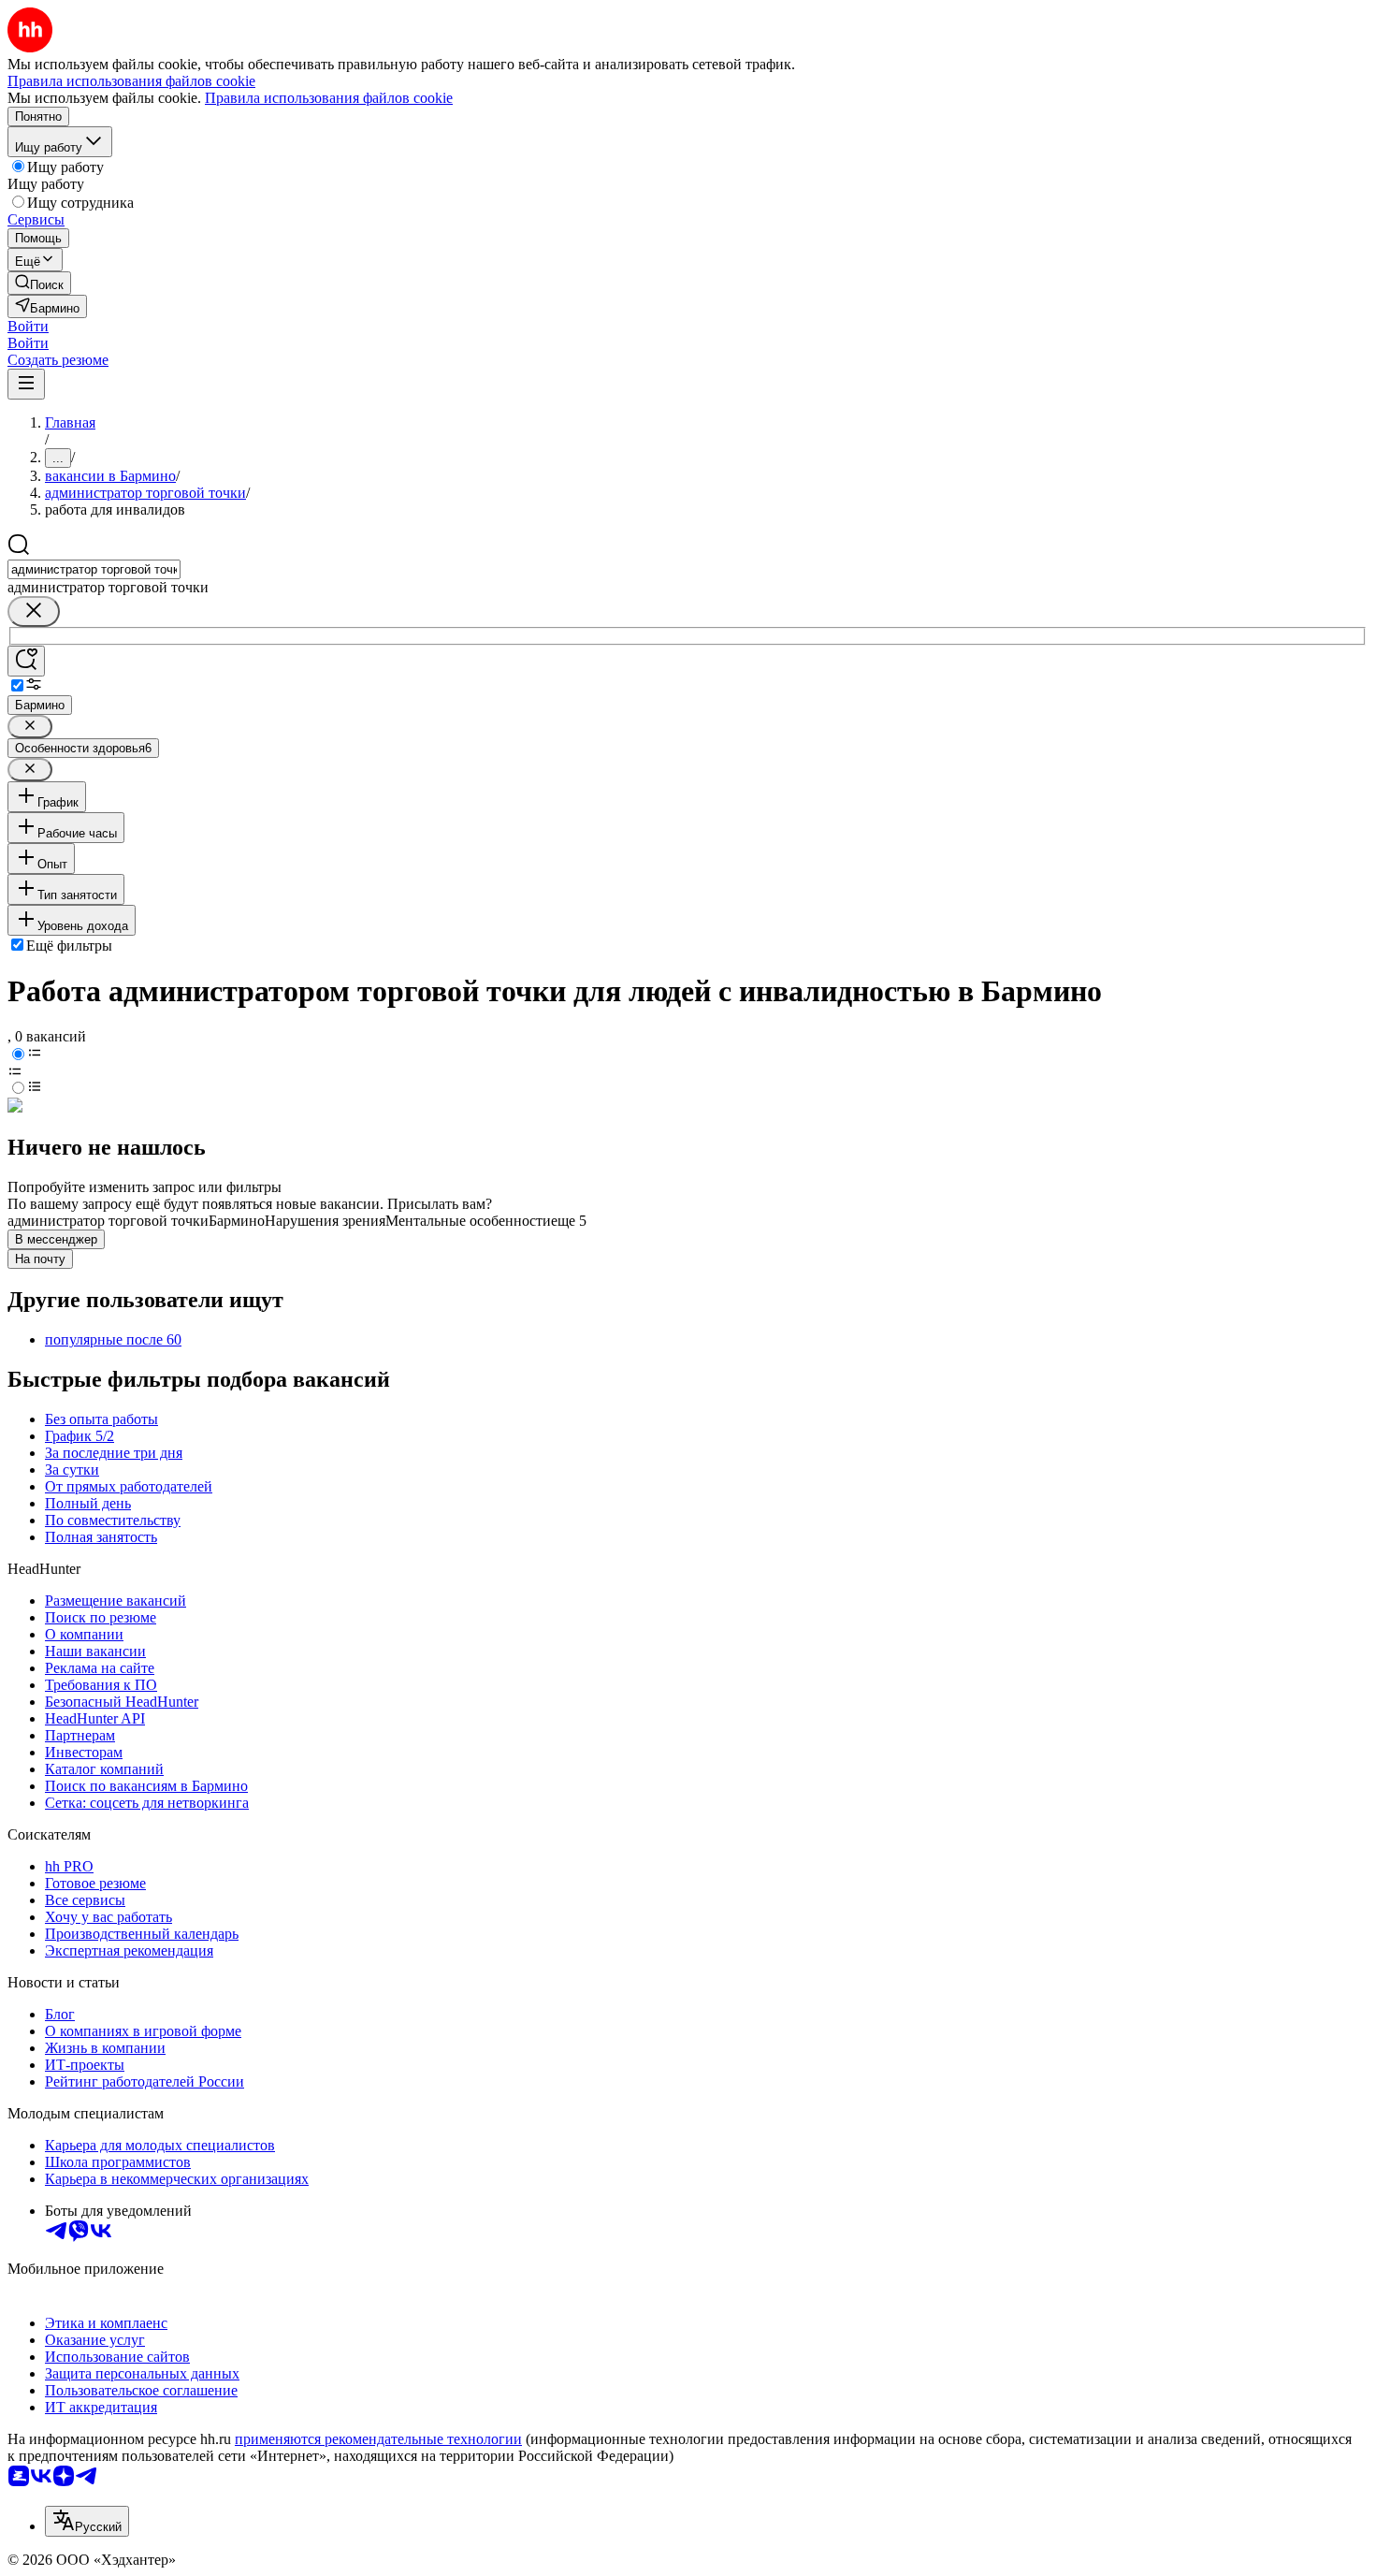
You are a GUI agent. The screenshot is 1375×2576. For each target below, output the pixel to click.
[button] (28, 326)
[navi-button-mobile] (26, 384)
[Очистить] (34, 611)
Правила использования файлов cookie (329, 98)
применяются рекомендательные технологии (378, 2439)
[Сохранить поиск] (26, 661)
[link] (39, 283)
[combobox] (94, 569)
